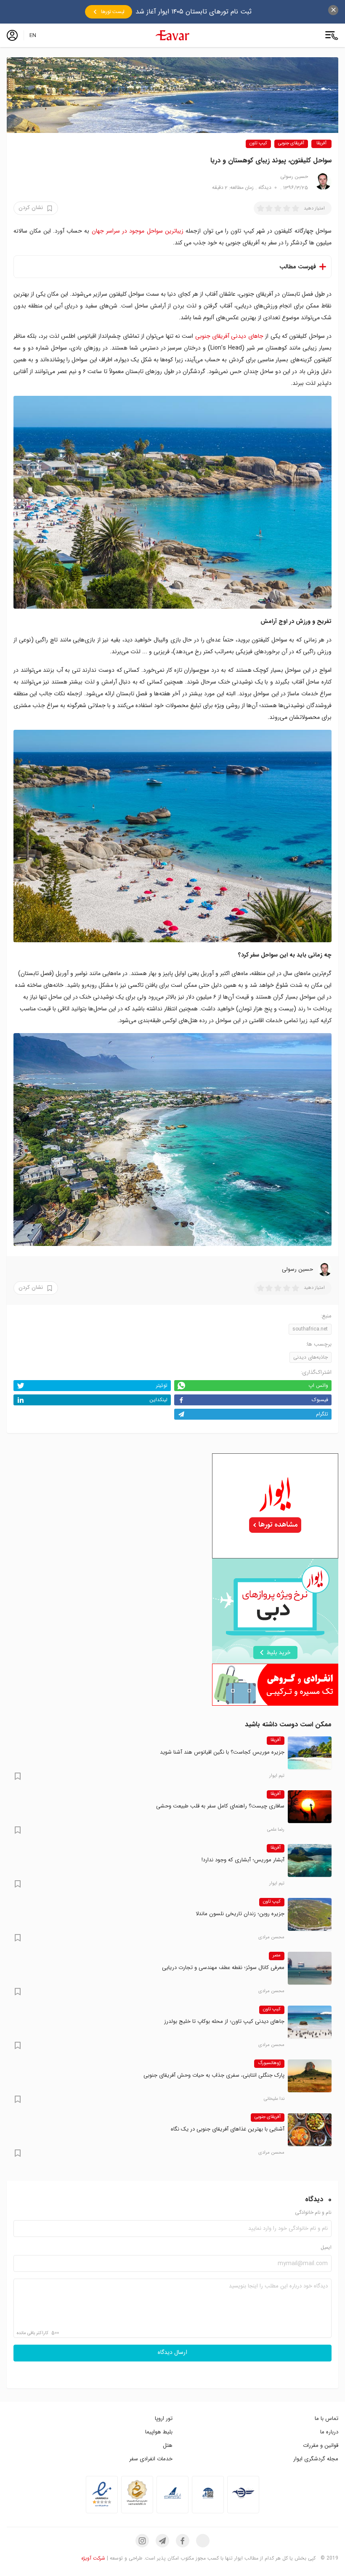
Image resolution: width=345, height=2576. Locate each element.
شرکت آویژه (93, 2558)
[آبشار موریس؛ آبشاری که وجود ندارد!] (310, 1860)
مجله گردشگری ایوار (316, 2459)
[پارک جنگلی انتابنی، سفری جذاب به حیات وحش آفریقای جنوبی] (310, 2076)
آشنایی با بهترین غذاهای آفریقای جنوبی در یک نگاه (228, 2129)
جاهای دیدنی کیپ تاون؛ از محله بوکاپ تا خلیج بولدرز (224, 2021)
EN (33, 35)
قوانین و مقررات (321, 2445)
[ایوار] (172, 35)
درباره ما (329, 2432)
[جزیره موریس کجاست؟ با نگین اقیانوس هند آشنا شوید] (310, 1753)
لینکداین (158, 1400)
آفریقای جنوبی (291, 144)
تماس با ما (326, 2418)
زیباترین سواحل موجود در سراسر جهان (138, 231)
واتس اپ (318, 1385)
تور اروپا (164, 2418)
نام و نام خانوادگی (313, 2213)
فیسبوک (320, 1400)
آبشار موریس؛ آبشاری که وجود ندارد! (243, 1860)
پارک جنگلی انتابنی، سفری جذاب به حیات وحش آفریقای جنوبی (214, 2075)
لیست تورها (113, 12)
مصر (277, 1956)
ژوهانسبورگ (269, 2063)
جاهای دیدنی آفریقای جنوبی (229, 336)
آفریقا (321, 144)
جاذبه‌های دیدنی (310, 1357)
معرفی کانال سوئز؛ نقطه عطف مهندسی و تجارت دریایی (223, 1968)
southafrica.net (310, 1329)
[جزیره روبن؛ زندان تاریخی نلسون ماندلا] (310, 1914)
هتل (168, 2445)
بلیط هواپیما (159, 2432)
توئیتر (162, 1385)
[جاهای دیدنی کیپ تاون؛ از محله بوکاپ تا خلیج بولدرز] (310, 2022)
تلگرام (322, 1414)
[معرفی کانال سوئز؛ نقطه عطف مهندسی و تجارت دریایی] (310, 1968)
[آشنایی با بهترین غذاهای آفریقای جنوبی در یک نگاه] (310, 2130)
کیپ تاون (258, 144)
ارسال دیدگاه (172, 2353)
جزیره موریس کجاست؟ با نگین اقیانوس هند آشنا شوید (222, 1752)
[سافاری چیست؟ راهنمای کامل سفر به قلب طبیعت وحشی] (310, 1807)
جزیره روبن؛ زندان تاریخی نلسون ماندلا (240, 1914)
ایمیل (326, 2248)
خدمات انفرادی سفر (151, 2459)
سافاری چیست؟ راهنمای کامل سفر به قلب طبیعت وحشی (220, 1806)
